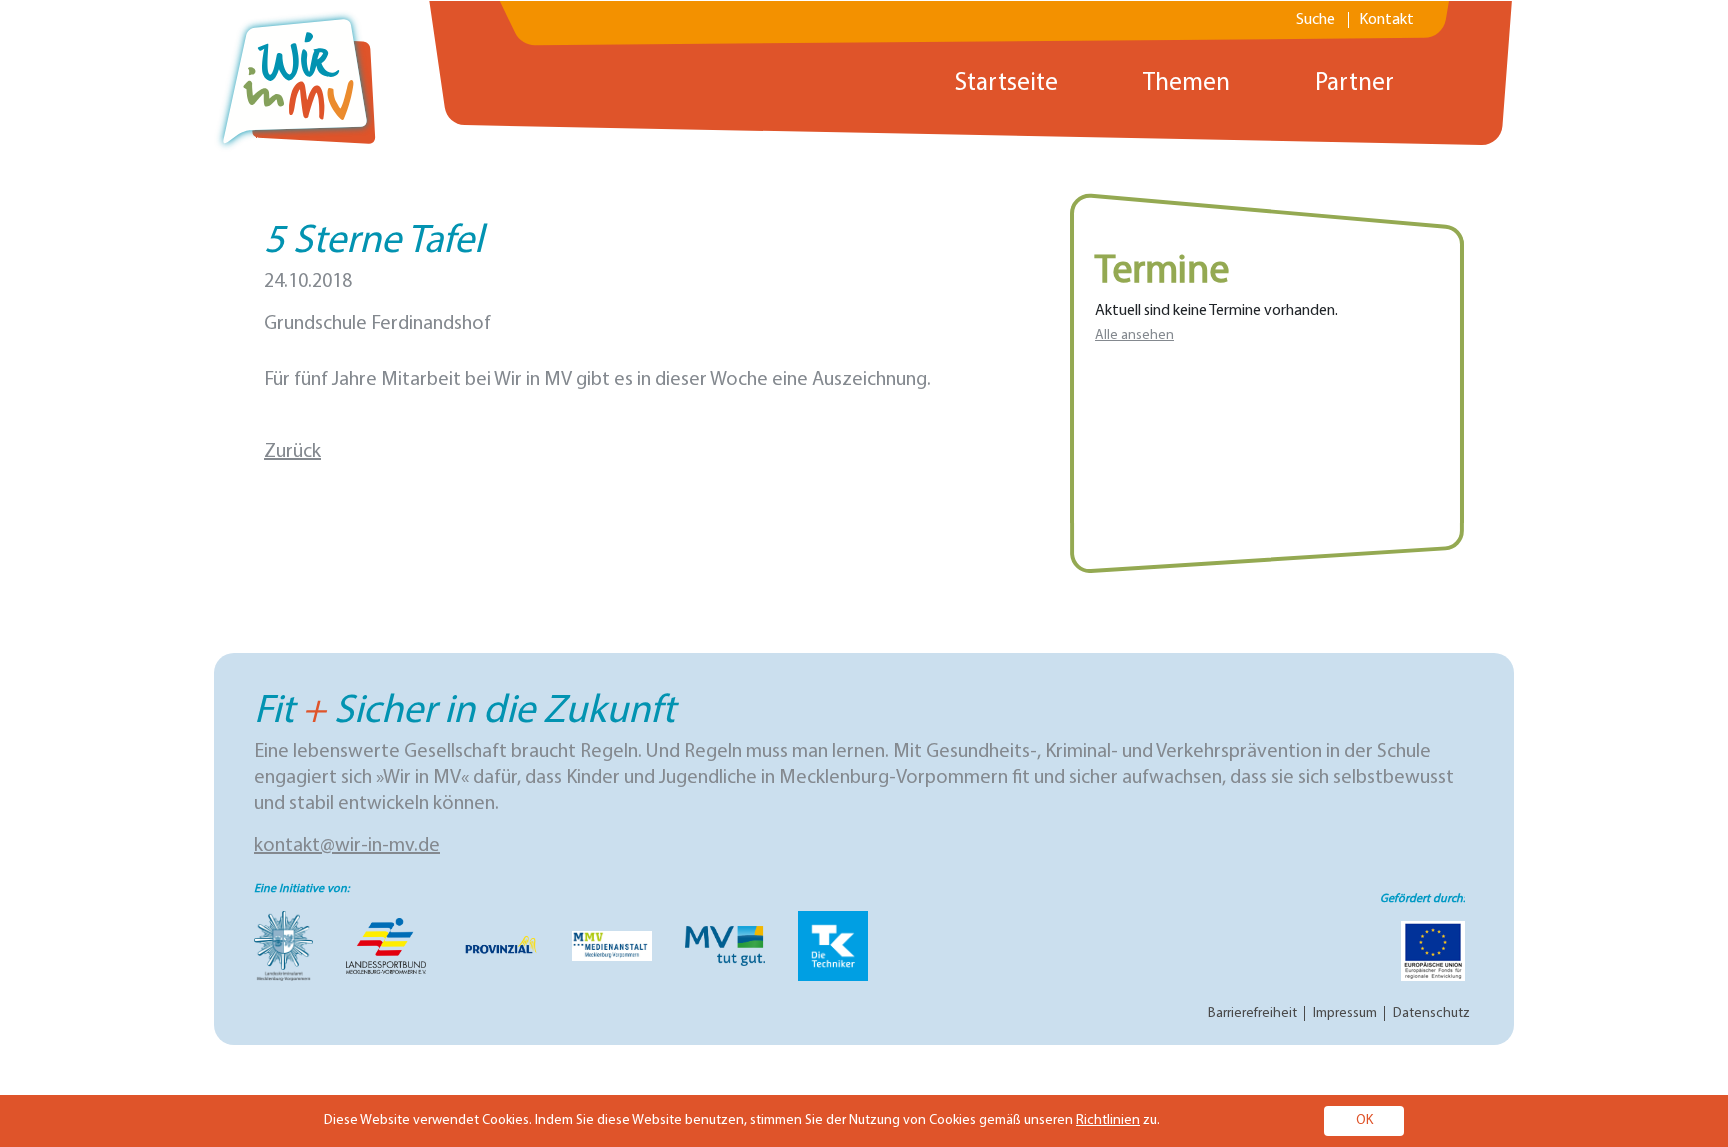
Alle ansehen (1134, 335)
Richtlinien (1108, 1120)
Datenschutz (1431, 1013)
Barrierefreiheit (1252, 1013)
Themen (1186, 83)
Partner (1354, 83)
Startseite (1006, 83)
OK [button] (1364, 1120)
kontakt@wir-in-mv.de (347, 846)
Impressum (1345, 1013)
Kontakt (1386, 20)
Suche (1315, 20)
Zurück (292, 452)
